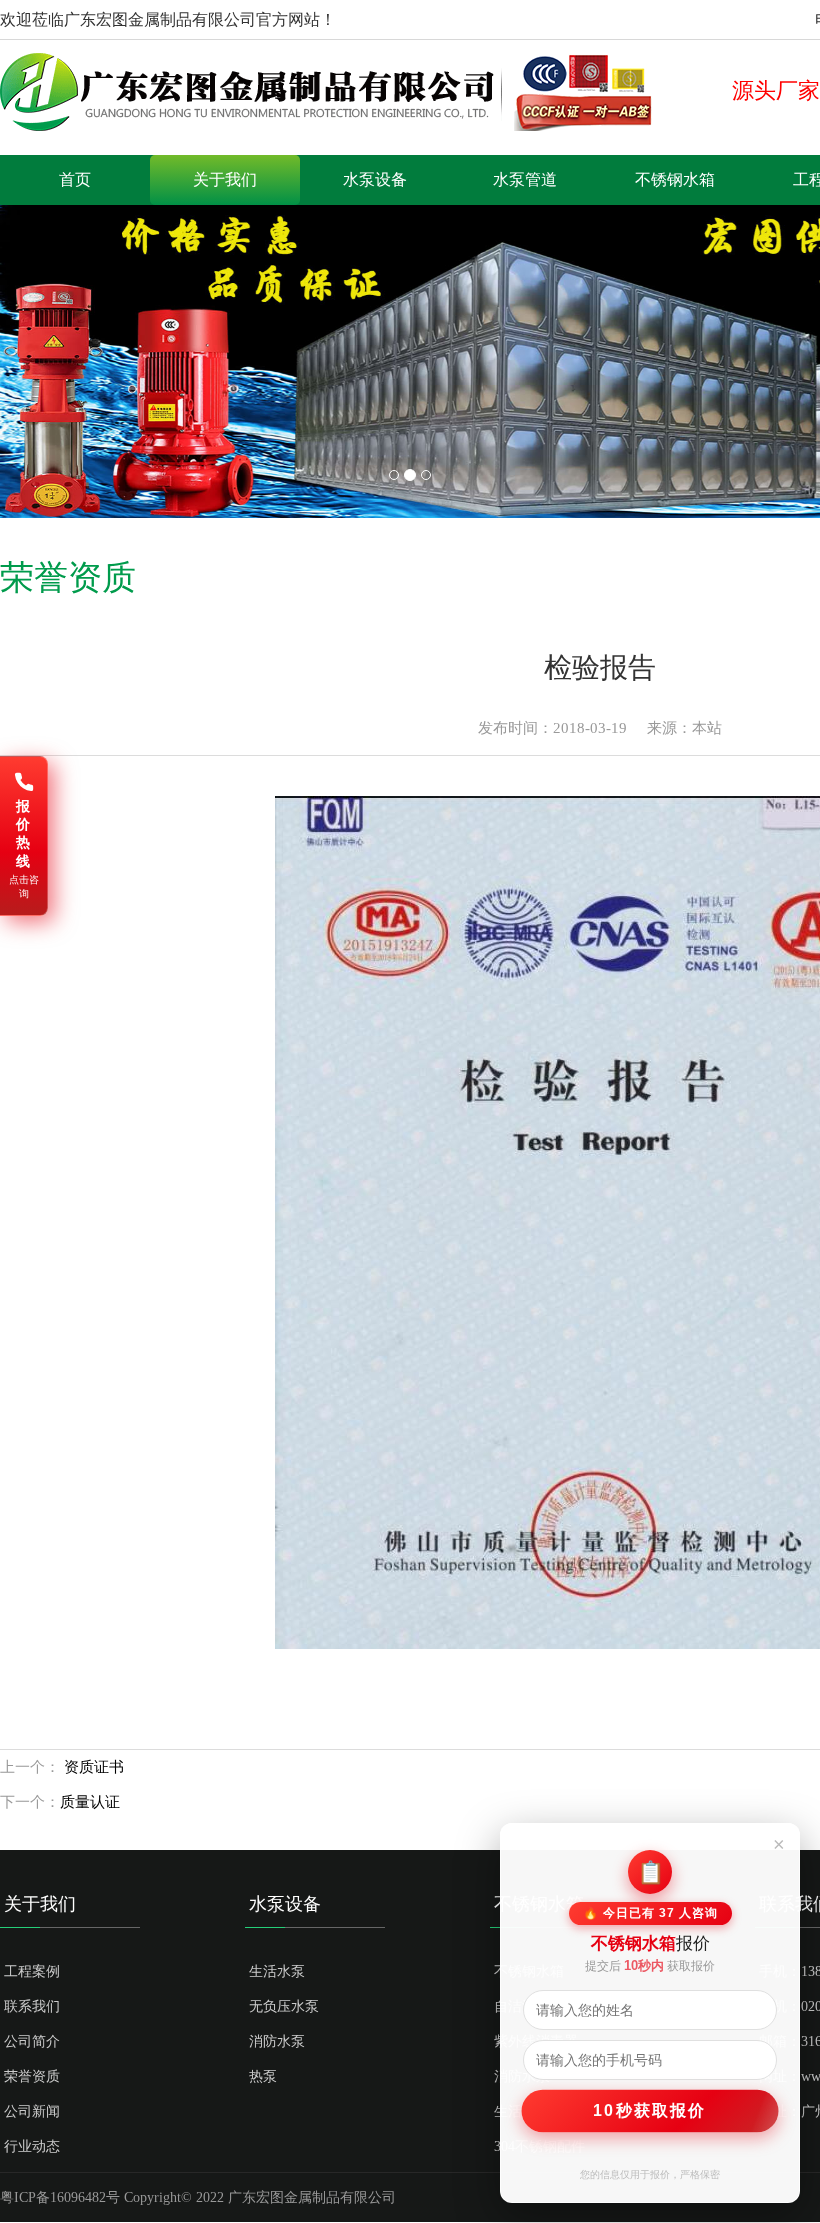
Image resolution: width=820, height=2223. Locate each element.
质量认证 (90, 1802)
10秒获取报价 (650, 2109)
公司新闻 (32, 2111)
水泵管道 (525, 179)
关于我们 (225, 179)
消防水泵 (277, 2041)
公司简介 (32, 2041)
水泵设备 (375, 179)
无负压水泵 (284, 2006)
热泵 (263, 2076)
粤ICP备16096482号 (60, 2197)
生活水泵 (277, 1971)
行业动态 (32, 2146)
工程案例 (32, 1971)
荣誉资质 (32, 2076)
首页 (75, 179)
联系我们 (32, 2006)
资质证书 (92, 1767)
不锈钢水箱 (675, 179)
